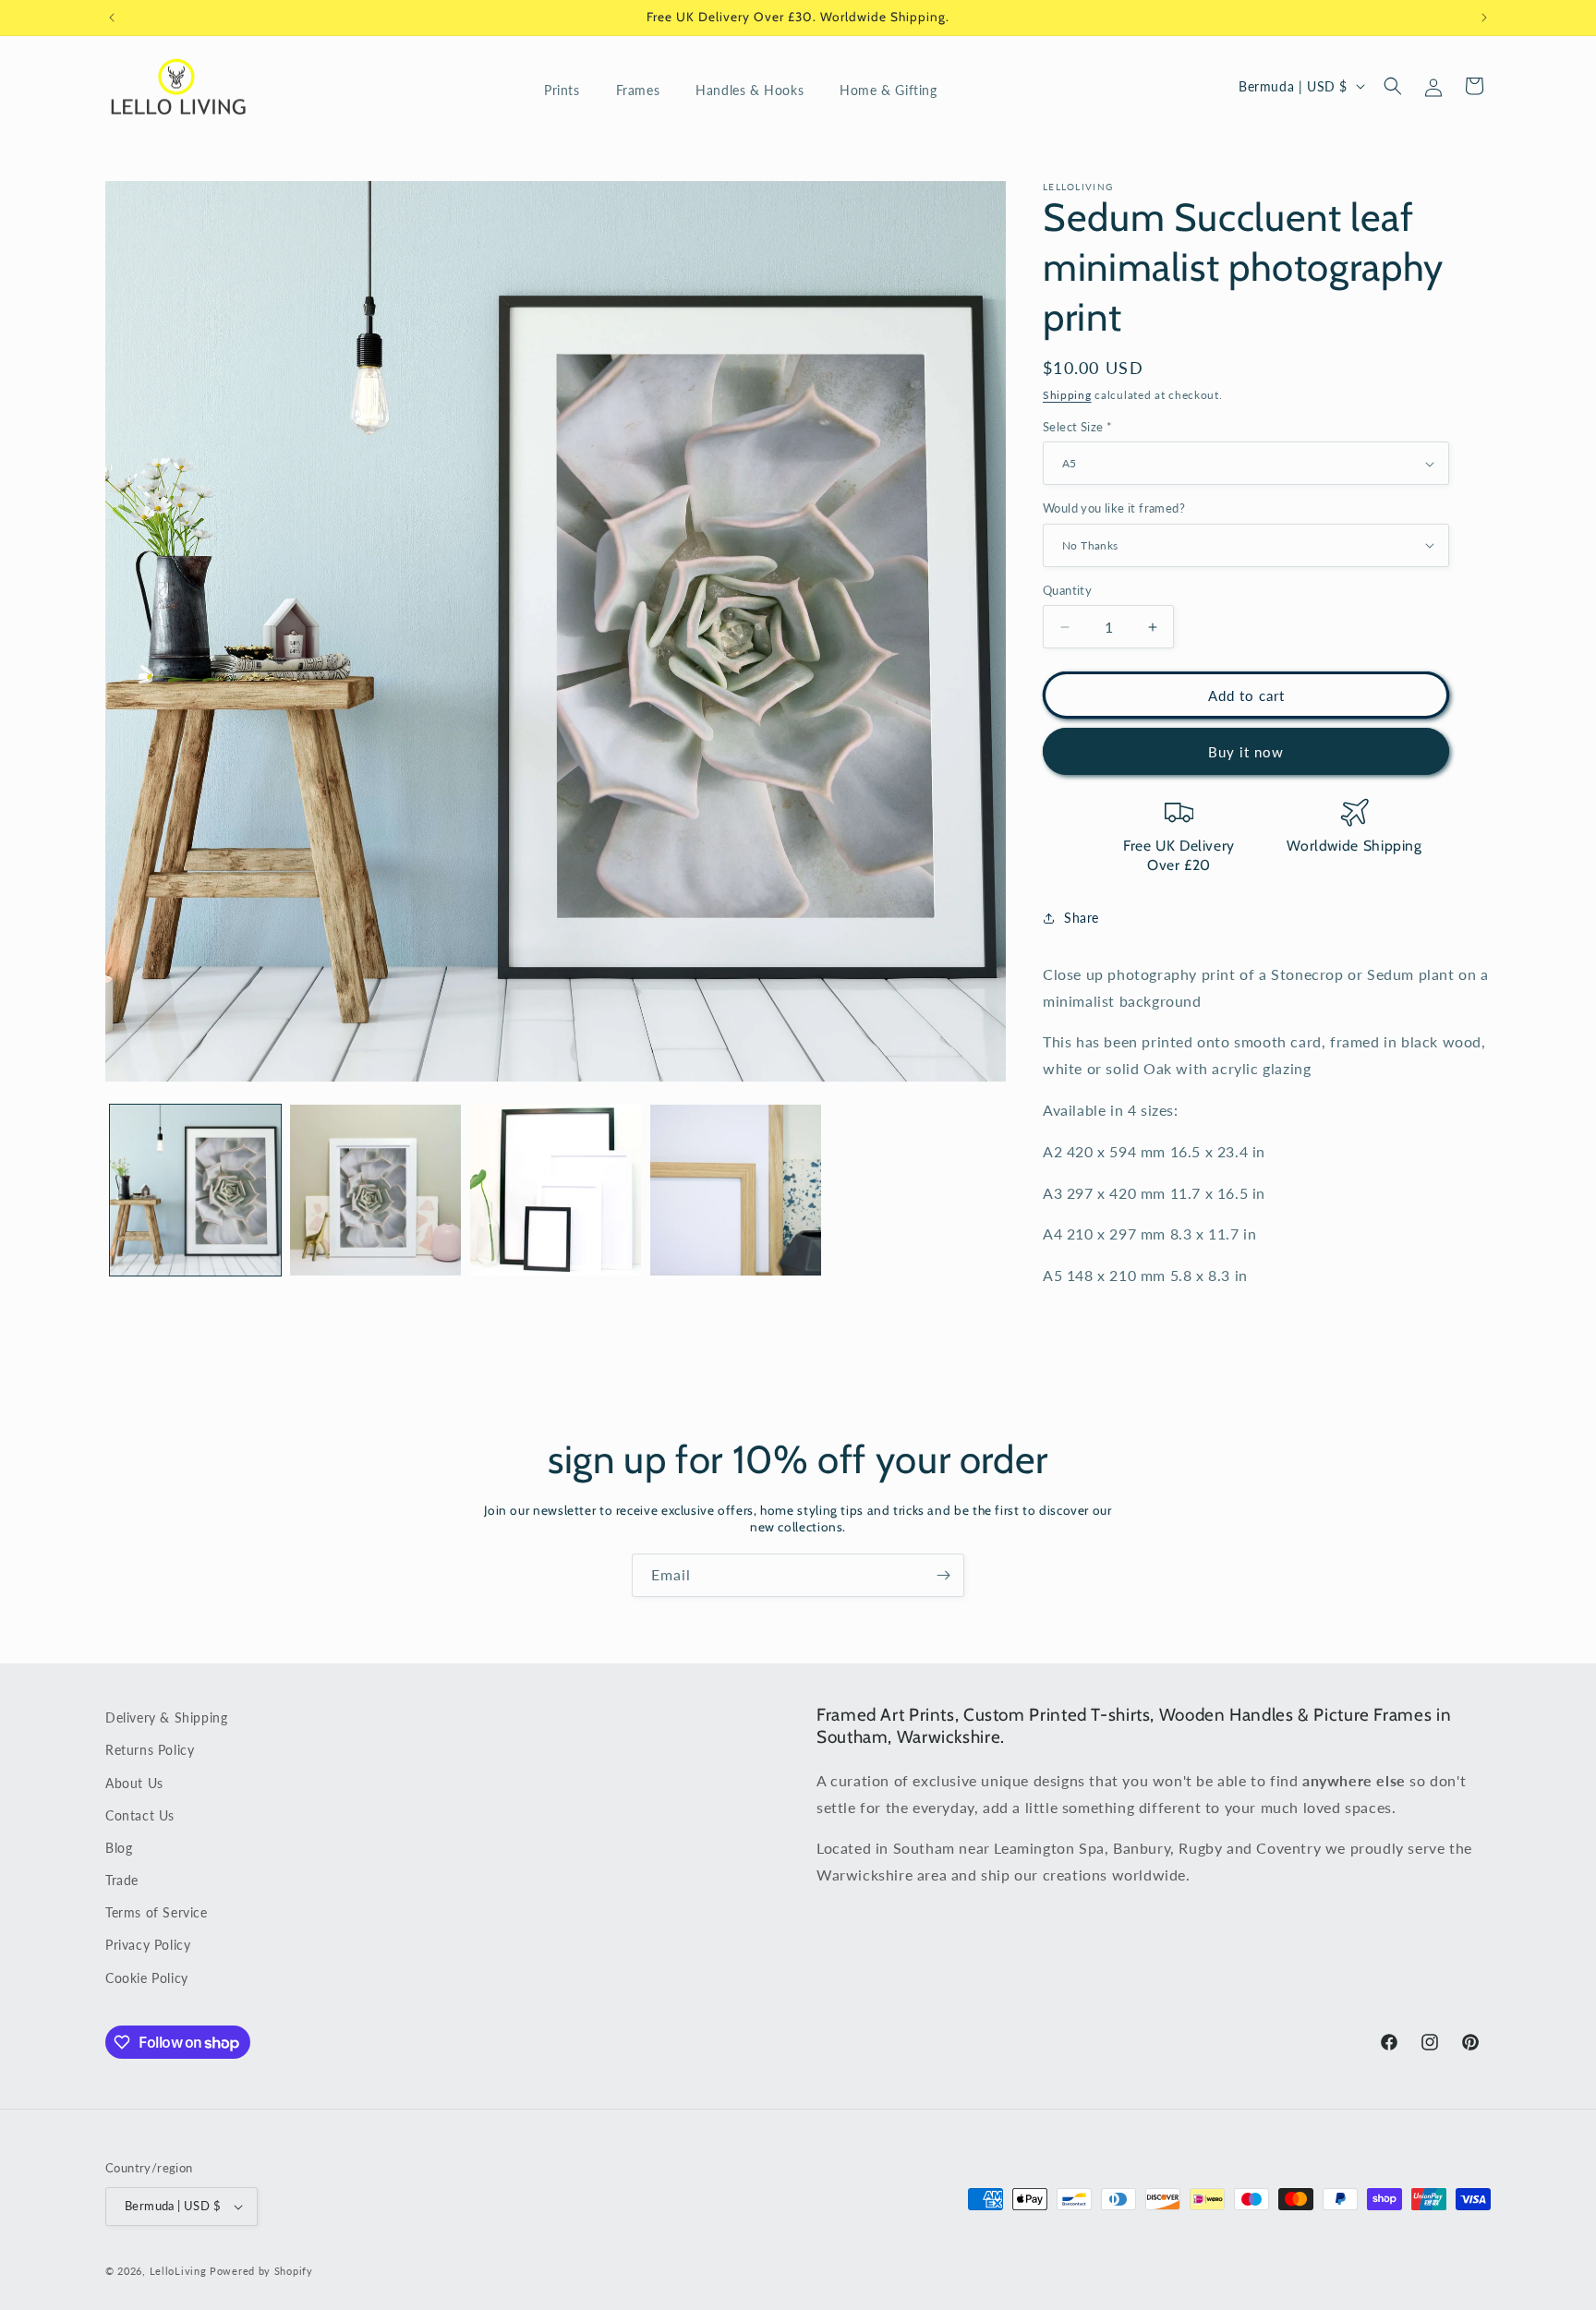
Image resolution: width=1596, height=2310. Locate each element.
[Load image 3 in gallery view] (556, 1190)
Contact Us (140, 1815)
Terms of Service (157, 1913)
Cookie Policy (147, 1978)
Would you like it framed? (1114, 508)
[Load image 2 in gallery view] (375, 1190)
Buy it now (1246, 752)
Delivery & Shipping (166, 1717)
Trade (122, 1880)
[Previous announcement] (112, 18)
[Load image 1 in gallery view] (195, 1190)
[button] (569, 91)
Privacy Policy (148, 1946)
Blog (119, 1848)
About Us (134, 1783)
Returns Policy (150, 1751)
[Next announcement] (1484, 18)
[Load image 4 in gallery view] (736, 1190)
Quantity (1067, 590)
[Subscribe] (943, 1575)
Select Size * (1077, 427)
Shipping (1067, 395)
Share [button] (1082, 918)
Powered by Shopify (261, 2271)
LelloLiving (178, 2271)
